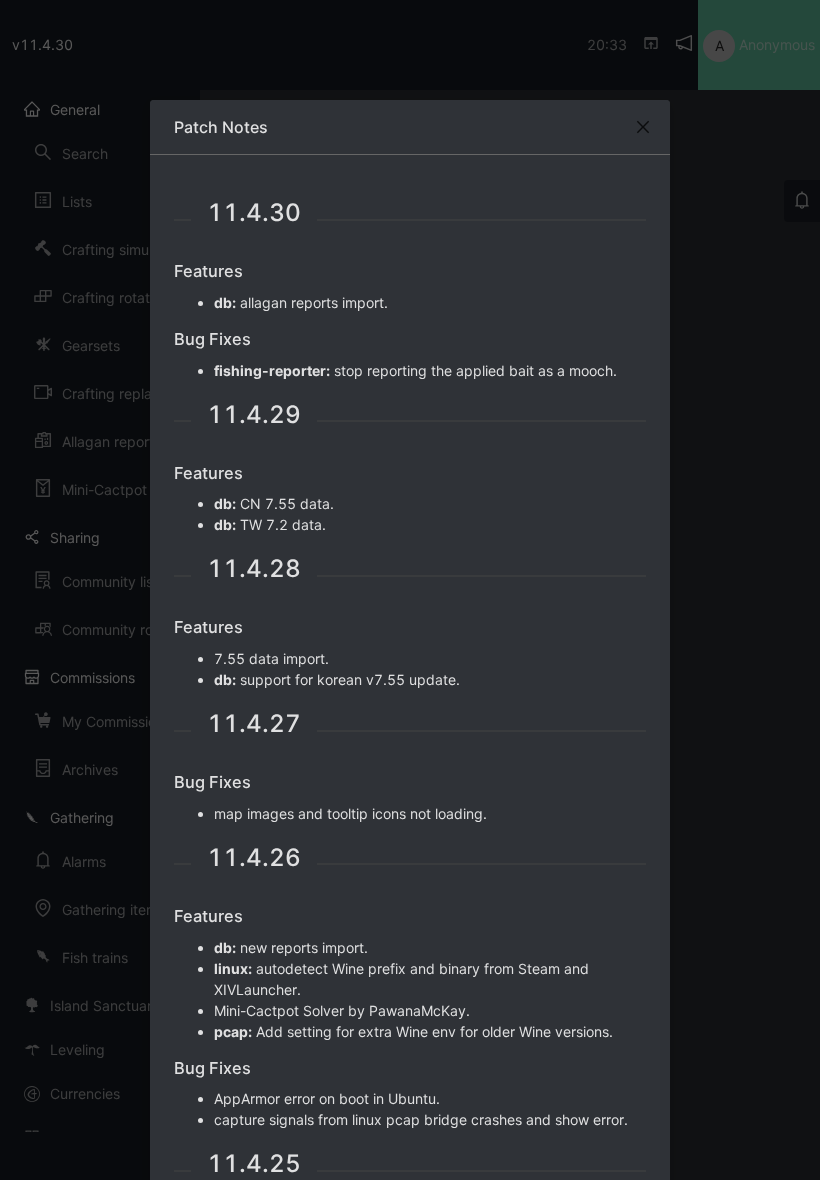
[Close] (643, 127)
